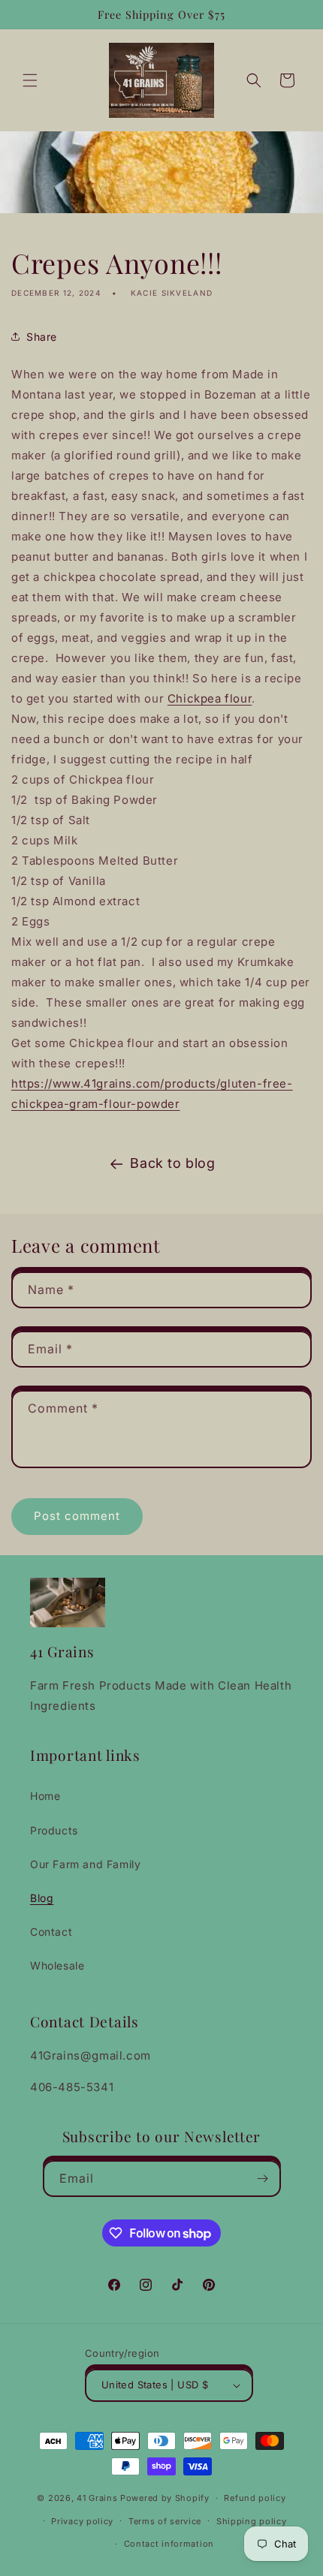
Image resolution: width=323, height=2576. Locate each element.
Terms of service (165, 2521)
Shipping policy (252, 2521)
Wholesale (57, 1965)
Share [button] (42, 337)
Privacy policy (82, 2521)
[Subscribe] (263, 2179)
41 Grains (97, 2498)
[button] (30, 80)
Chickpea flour (210, 698)
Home (45, 1796)
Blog (42, 1898)
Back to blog (172, 1163)
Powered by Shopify (165, 2498)
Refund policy (255, 2498)
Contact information (169, 2544)
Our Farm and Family (85, 1864)
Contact (51, 1932)
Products (54, 1830)
